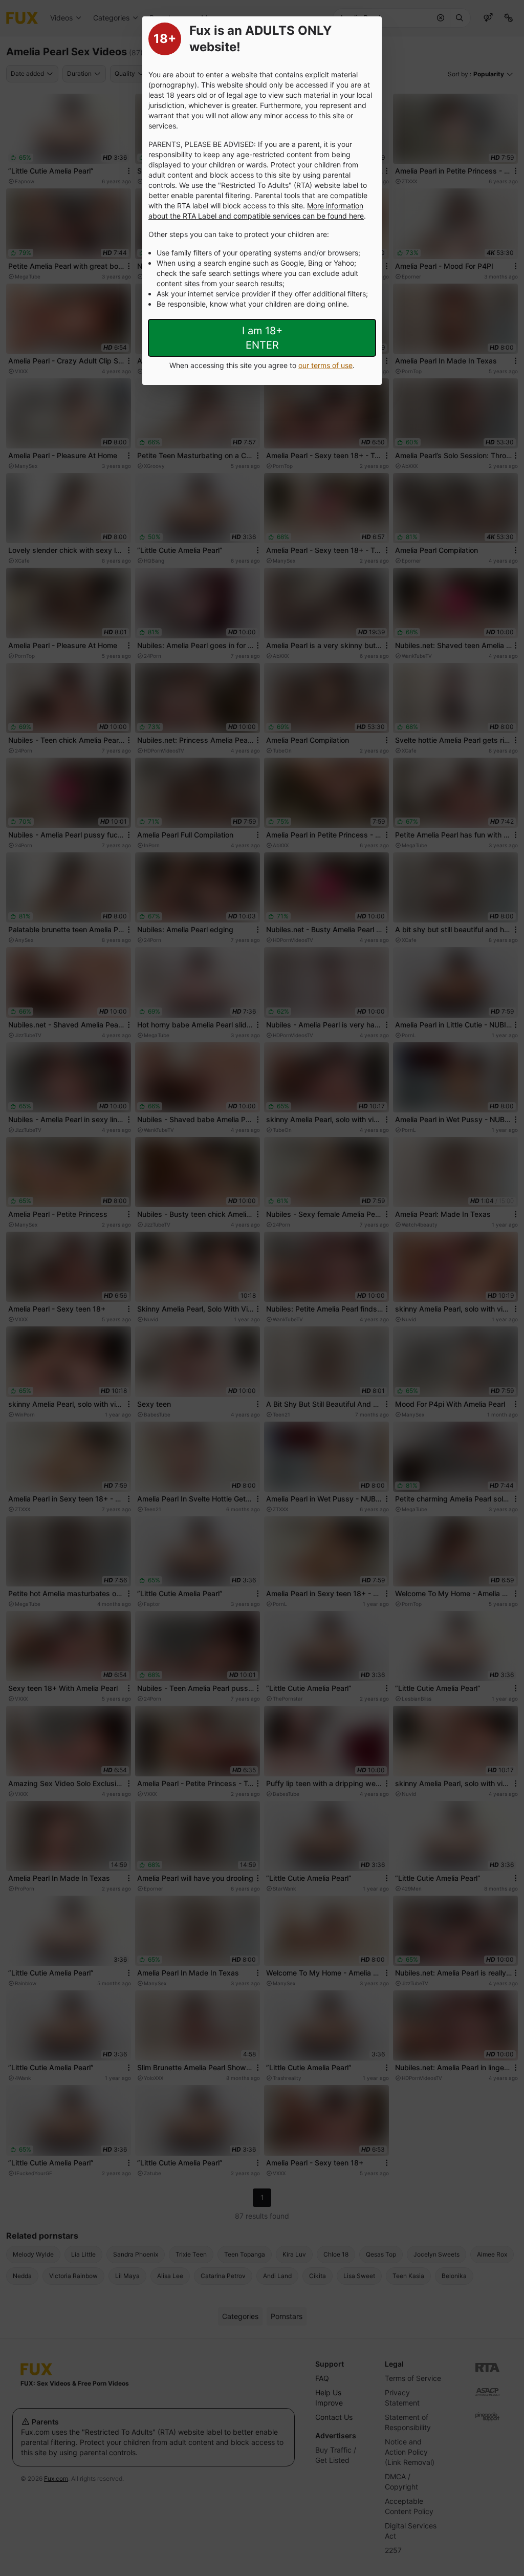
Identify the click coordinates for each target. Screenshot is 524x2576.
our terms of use (325, 365)
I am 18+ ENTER (262, 338)
